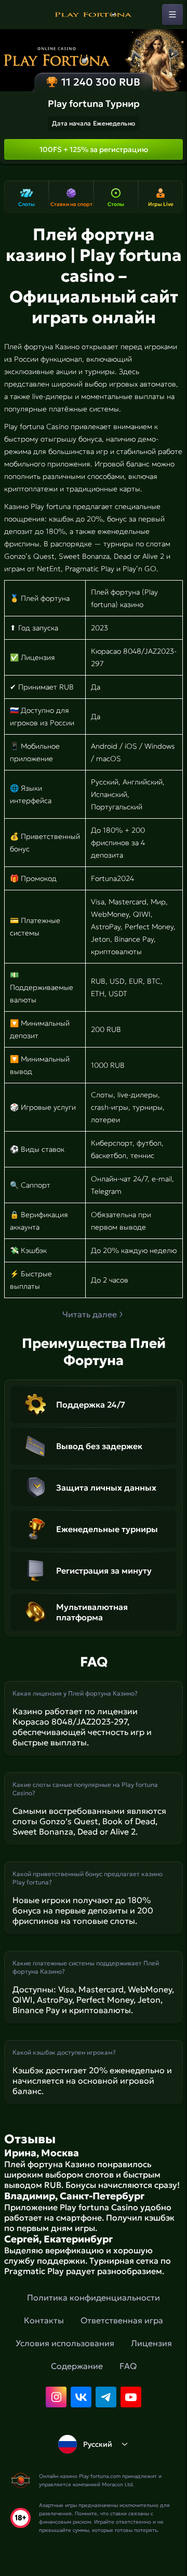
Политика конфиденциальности (94, 2297)
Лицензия (151, 2343)
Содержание (77, 2366)
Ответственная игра (122, 2320)
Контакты (44, 2320)
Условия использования (65, 2343)
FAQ (128, 2366)
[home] (94, 15)
